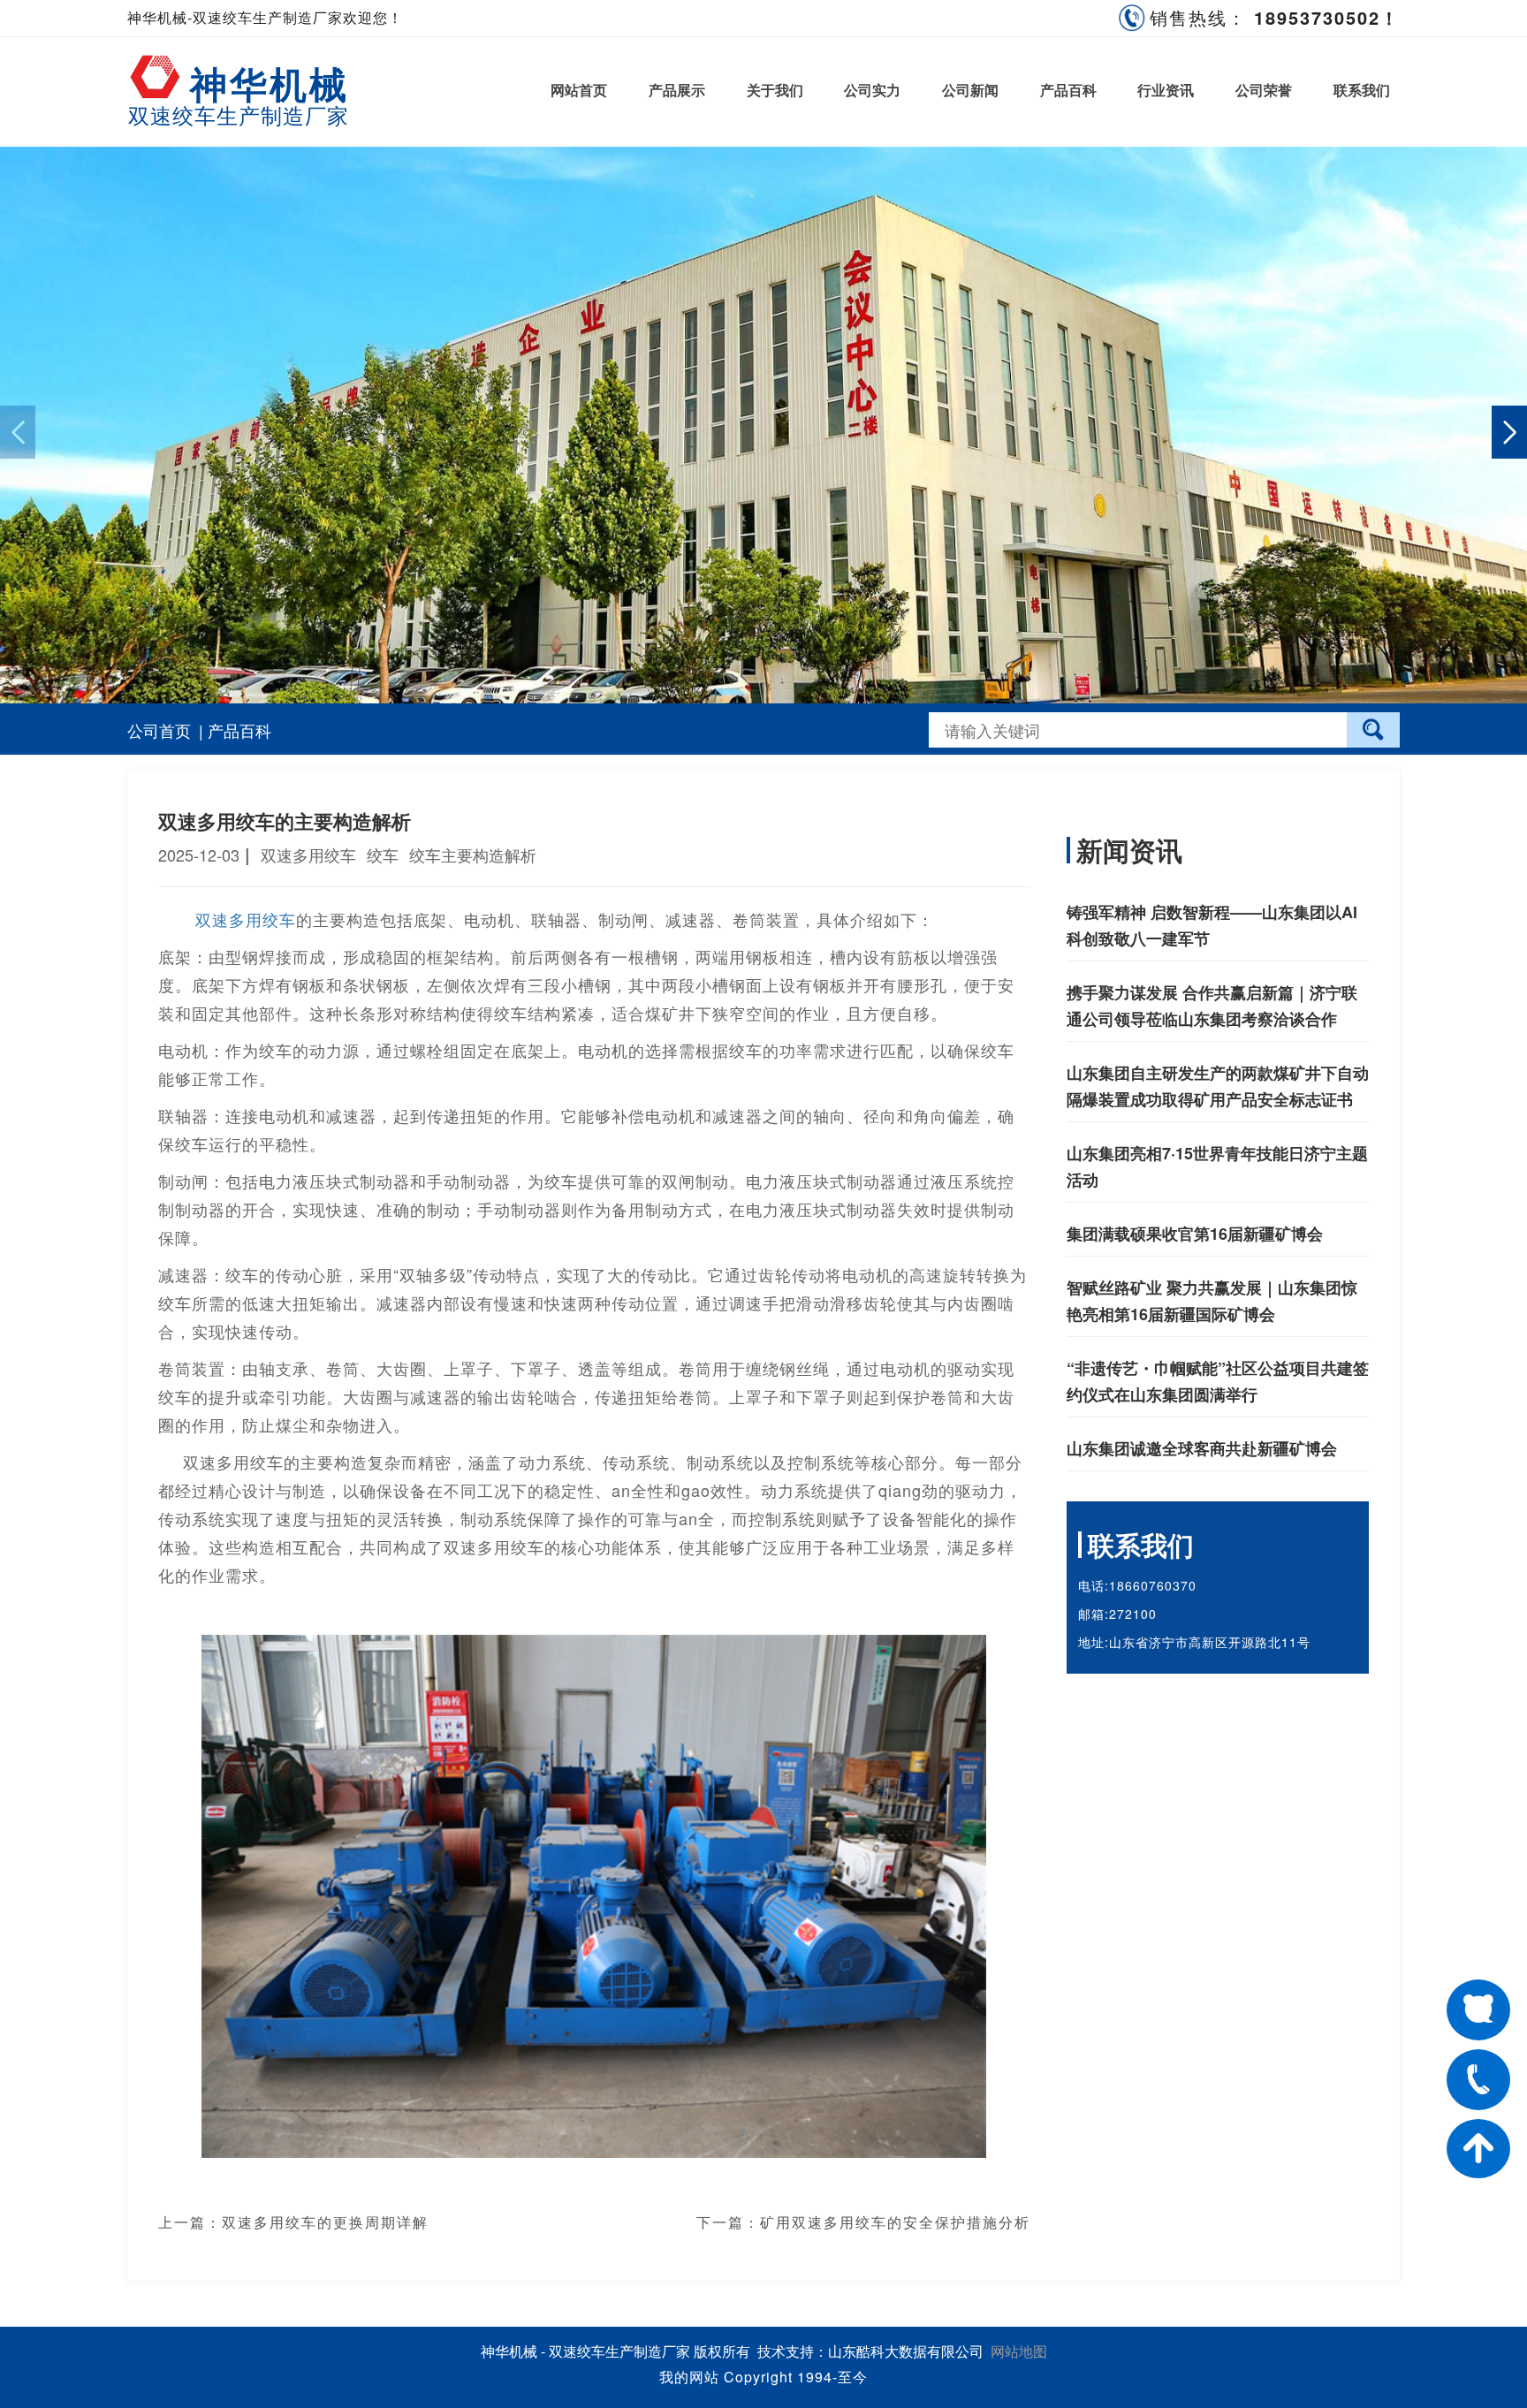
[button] (1509, 432)
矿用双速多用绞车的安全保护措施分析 (895, 2222)
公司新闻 (970, 90)
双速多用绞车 (246, 919)
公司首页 (159, 730)
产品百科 (1068, 90)
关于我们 (775, 90)
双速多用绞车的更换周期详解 (325, 2222)
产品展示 (677, 90)
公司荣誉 (1264, 90)
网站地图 (1019, 2351)
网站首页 (579, 90)
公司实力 (872, 90)
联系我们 (1362, 90)
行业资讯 (1166, 90)
